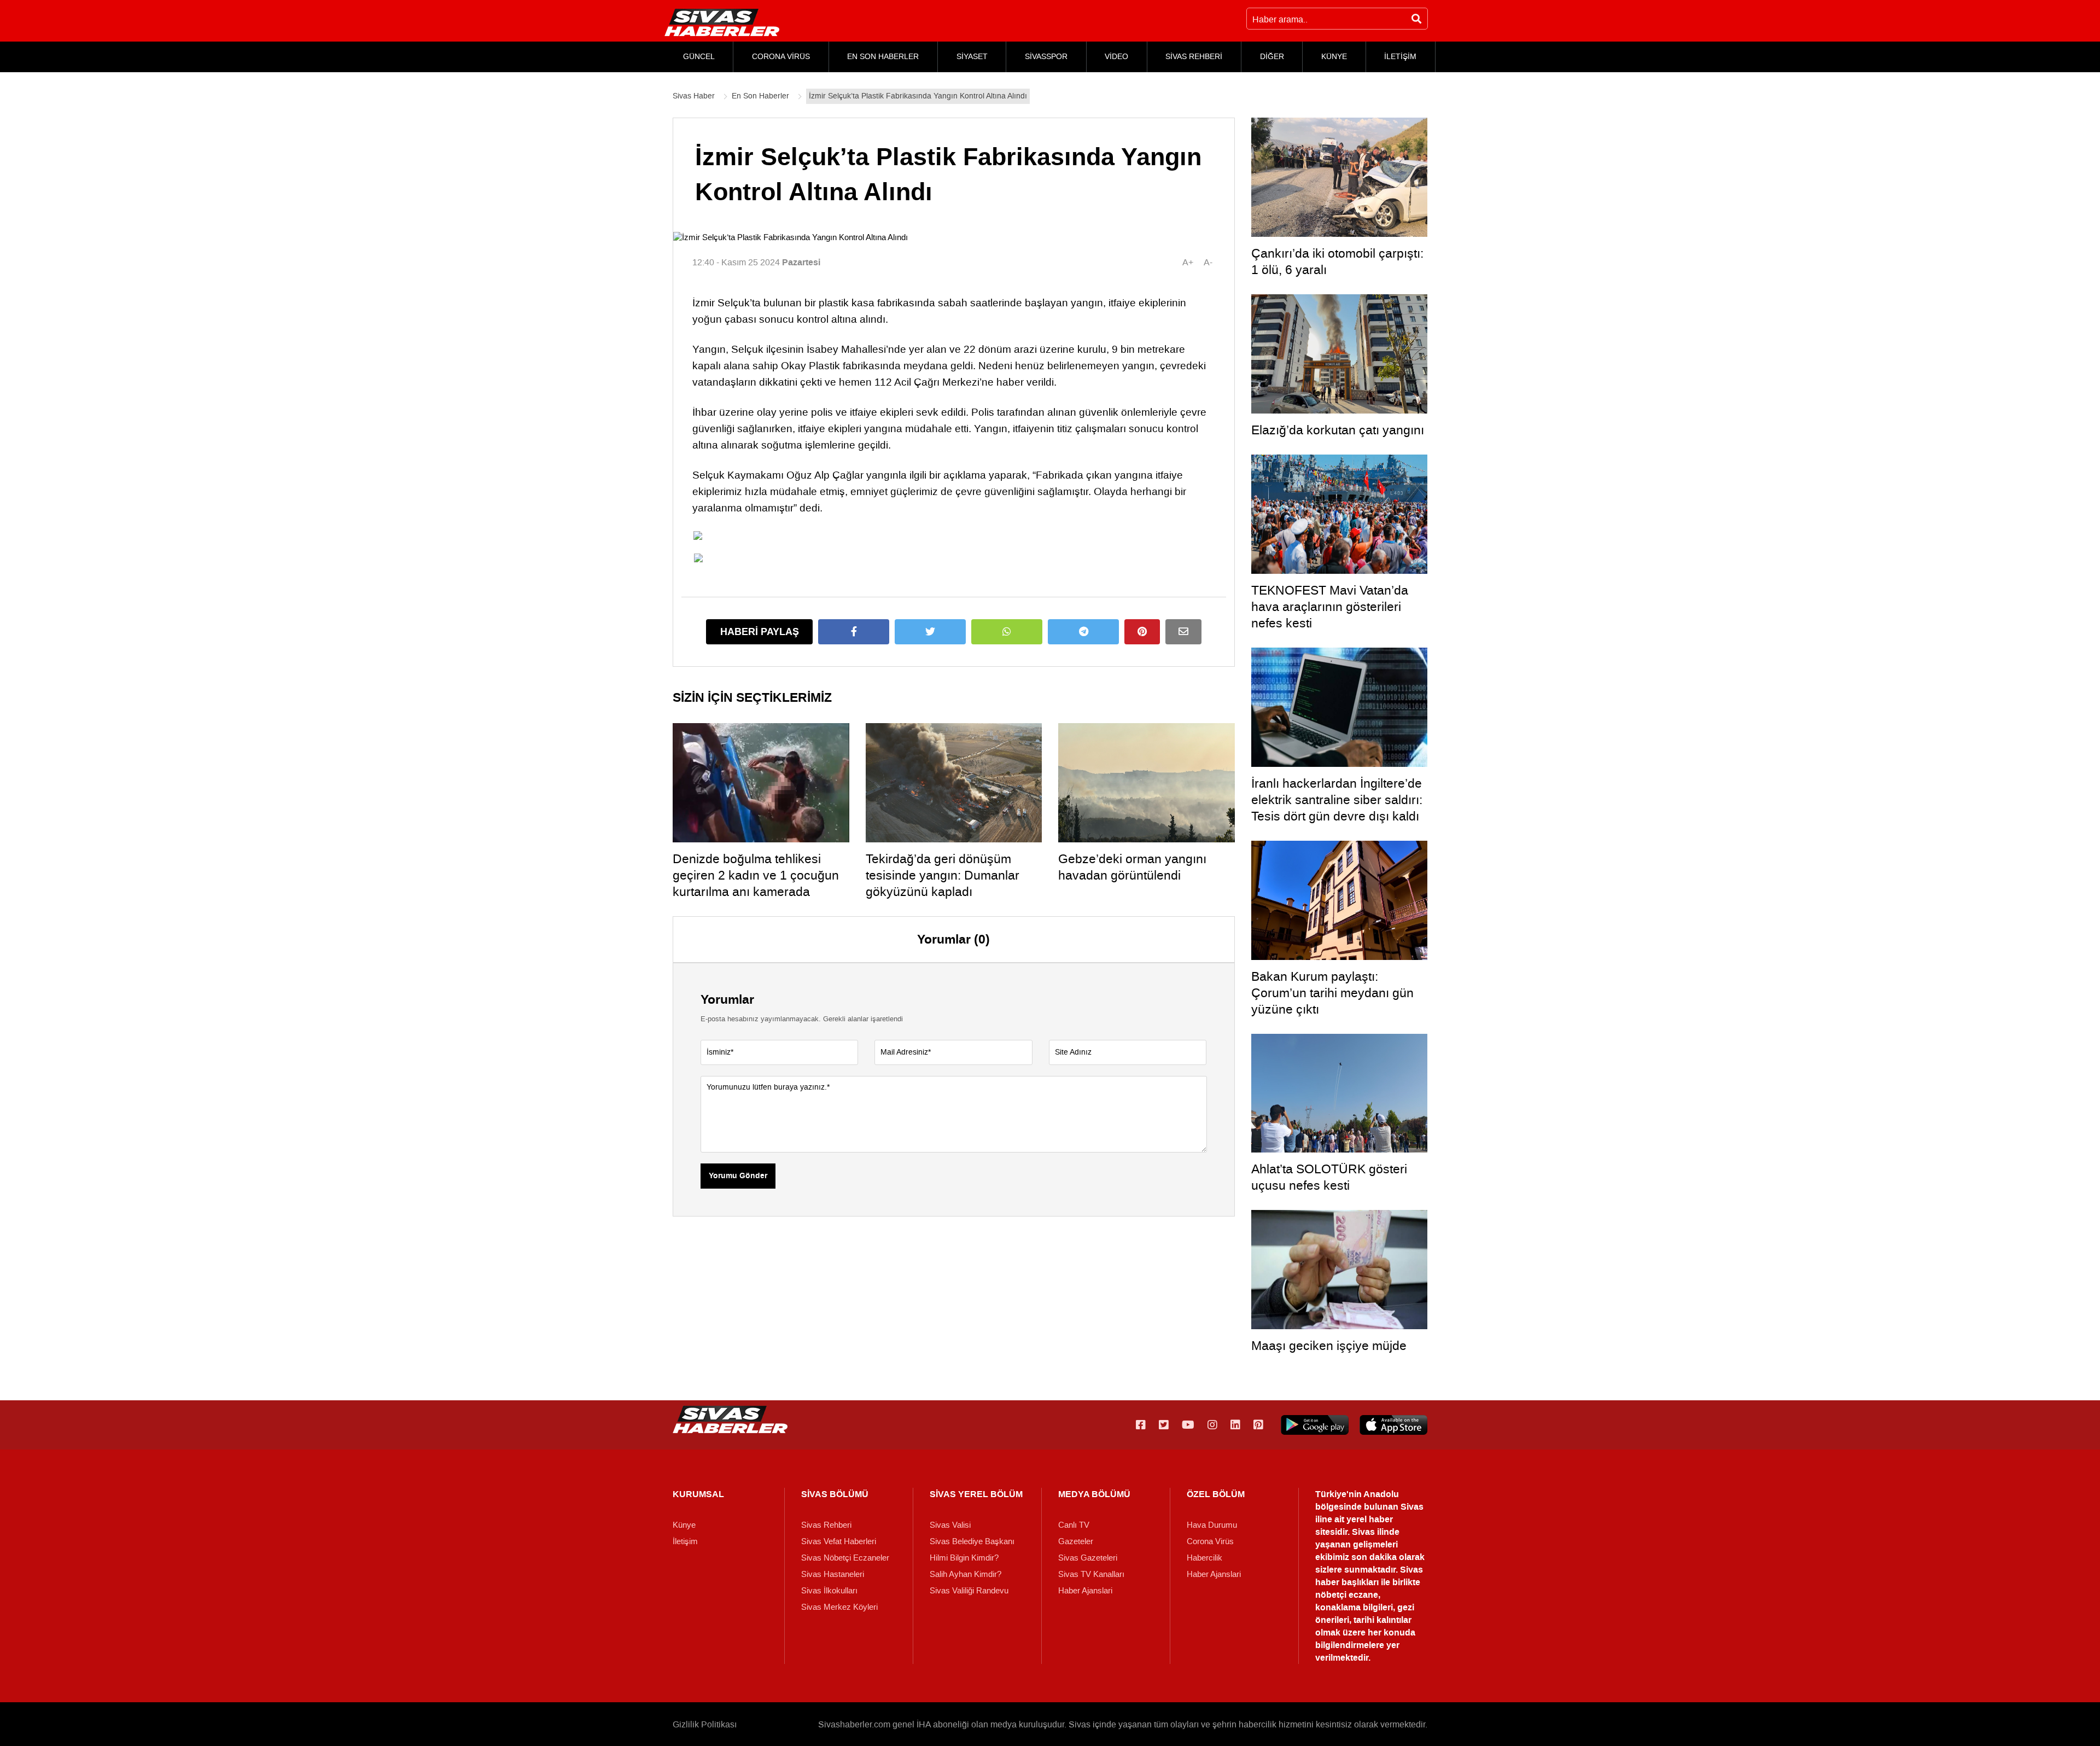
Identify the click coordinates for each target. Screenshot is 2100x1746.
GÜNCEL (699, 57)
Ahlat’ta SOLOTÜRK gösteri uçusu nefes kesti (1329, 1177)
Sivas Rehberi (826, 1525)
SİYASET (972, 57)
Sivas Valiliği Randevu (969, 1591)
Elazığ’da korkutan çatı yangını (1338, 430)
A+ (1188, 262)
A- (1208, 262)
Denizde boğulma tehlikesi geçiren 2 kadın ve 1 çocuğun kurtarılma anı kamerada (756, 875)
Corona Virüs (1210, 1541)
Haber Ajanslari (1085, 1591)
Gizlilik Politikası (705, 1724)
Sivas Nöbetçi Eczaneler (845, 1558)
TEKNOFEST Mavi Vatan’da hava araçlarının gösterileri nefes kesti (1330, 607)
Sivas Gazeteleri (1088, 1558)
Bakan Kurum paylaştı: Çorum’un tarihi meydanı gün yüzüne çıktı (1332, 993)
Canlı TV (1074, 1525)
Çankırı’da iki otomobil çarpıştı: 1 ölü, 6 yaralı (1337, 261)
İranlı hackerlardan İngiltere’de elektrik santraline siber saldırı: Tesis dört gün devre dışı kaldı (1337, 800)
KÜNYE (1334, 57)
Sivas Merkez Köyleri (839, 1607)
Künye (684, 1525)
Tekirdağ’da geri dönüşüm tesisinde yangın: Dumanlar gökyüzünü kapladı (943, 875)
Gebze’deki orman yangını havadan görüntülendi (1132, 867)
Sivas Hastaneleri (833, 1574)
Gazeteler (1076, 1541)
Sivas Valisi (950, 1525)
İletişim (685, 1541)
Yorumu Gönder (738, 1176)
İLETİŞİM (1400, 57)
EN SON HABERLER (883, 57)
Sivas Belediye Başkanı (972, 1541)
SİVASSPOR (1046, 57)
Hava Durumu (1212, 1525)
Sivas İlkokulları (829, 1591)
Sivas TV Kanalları (1091, 1574)
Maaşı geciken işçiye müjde (1329, 1346)
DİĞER (1272, 57)
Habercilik (1204, 1558)
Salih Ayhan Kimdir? (966, 1574)
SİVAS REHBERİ (1194, 57)
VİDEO (1116, 57)
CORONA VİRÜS (781, 57)
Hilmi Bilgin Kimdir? (964, 1558)
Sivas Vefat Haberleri (839, 1541)
